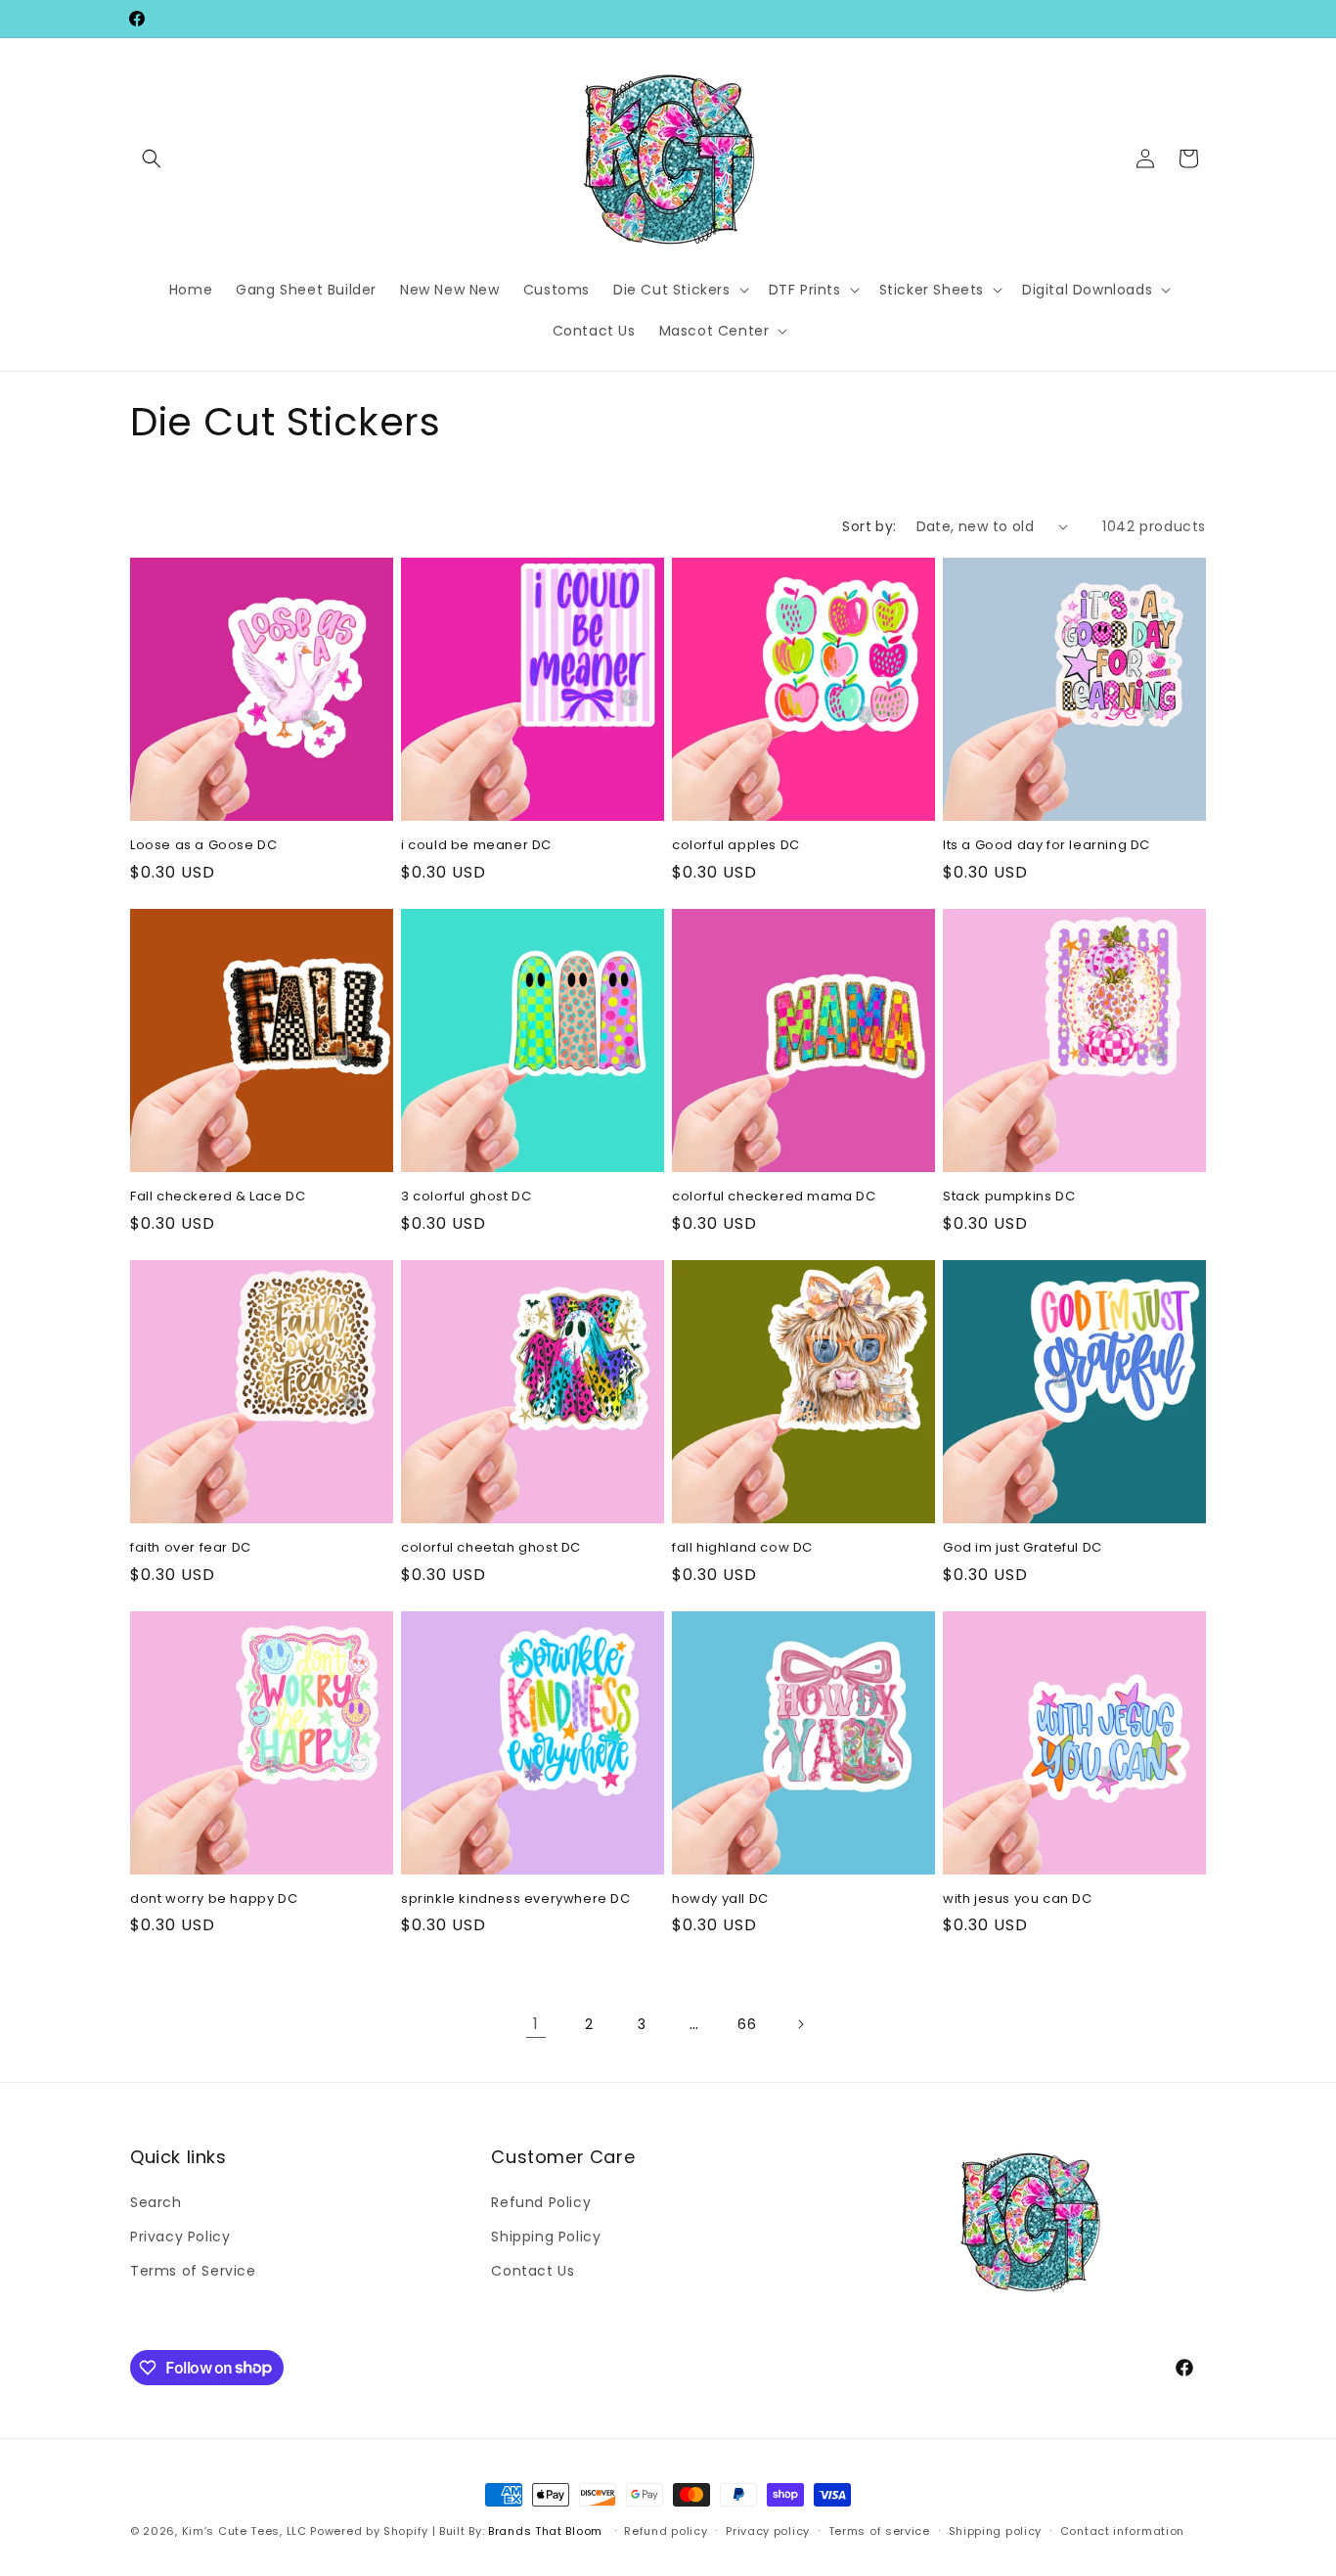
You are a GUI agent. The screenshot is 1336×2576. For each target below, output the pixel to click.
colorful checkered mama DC (774, 1197)
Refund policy (666, 2530)
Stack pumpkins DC (1009, 1197)
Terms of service (879, 2530)
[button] (152, 158)
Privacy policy (768, 2530)
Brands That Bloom (545, 2531)
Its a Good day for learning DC (1047, 846)
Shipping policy (996, 2530)
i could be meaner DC (476, 846)
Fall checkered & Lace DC (218, 1197)
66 (747, 2024)
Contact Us (533, 2270)
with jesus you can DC (1018, 1899)
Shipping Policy (546, 2236)
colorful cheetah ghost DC (491, 1548)
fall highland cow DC (742, 1548)
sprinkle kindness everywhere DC (516, 1899)
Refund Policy (541, 2201)
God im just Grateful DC (1023, 1548)
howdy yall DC (720, 1899)
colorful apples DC (736, 846)
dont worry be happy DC (214, 1899)
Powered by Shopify (369, 2531)
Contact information (1122, 2530)
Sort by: (869, 526)
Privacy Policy (180, 2236)
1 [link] (536, 2024)
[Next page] (800, 2024)
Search (156, 2201)
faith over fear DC (191, 1548)
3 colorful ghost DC (466, 1197)
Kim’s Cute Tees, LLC (245, 2531)
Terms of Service (193, 2270)
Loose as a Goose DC (203, 846)
